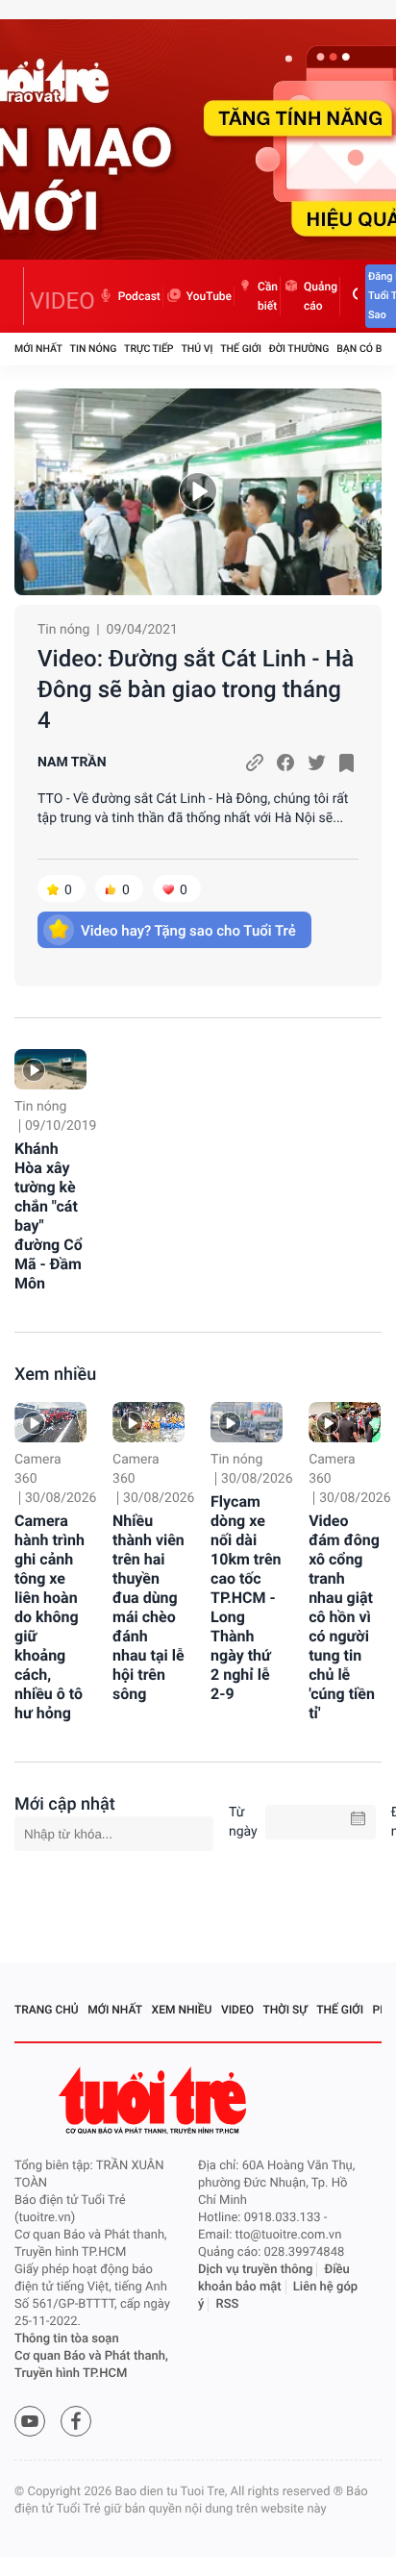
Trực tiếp (148, 349)
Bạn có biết (366, 349)
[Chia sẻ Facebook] (285, 763)
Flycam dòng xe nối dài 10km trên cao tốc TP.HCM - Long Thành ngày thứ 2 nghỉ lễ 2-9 (246, 1598)
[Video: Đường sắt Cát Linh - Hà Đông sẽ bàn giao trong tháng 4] (198, 492)
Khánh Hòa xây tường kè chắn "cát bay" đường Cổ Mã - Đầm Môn (49, 1216)
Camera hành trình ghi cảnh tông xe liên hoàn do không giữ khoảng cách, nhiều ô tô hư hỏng (49, 1617)
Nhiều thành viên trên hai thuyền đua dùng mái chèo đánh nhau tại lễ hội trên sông (148, 1607)
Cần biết (268, 296)
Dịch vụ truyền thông (255, 2270)
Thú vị (197, 349)
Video (237, 2010)
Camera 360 (38, 1469)
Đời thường (299, 349)
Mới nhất (38, 349)
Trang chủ (47, 2010)
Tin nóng (94, 349)
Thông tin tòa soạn (67, 2339)
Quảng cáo (321, 296)
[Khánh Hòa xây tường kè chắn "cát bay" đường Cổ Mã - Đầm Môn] (50, 1069)
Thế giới (241, 349)
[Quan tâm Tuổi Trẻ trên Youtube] (30, 2421)
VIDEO (62, 301)
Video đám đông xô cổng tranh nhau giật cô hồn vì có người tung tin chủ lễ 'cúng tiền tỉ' (344, 1617)
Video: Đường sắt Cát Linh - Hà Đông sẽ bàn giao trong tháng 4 (196, 689)
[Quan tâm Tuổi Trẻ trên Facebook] (76, 2421)
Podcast (139, 296)
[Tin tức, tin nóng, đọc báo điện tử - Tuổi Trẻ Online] (19, 296)
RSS (228, 2304)
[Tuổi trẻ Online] (155, 2101)
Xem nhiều (55, 1375)
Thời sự (285, 2010)
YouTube (209, 296)
